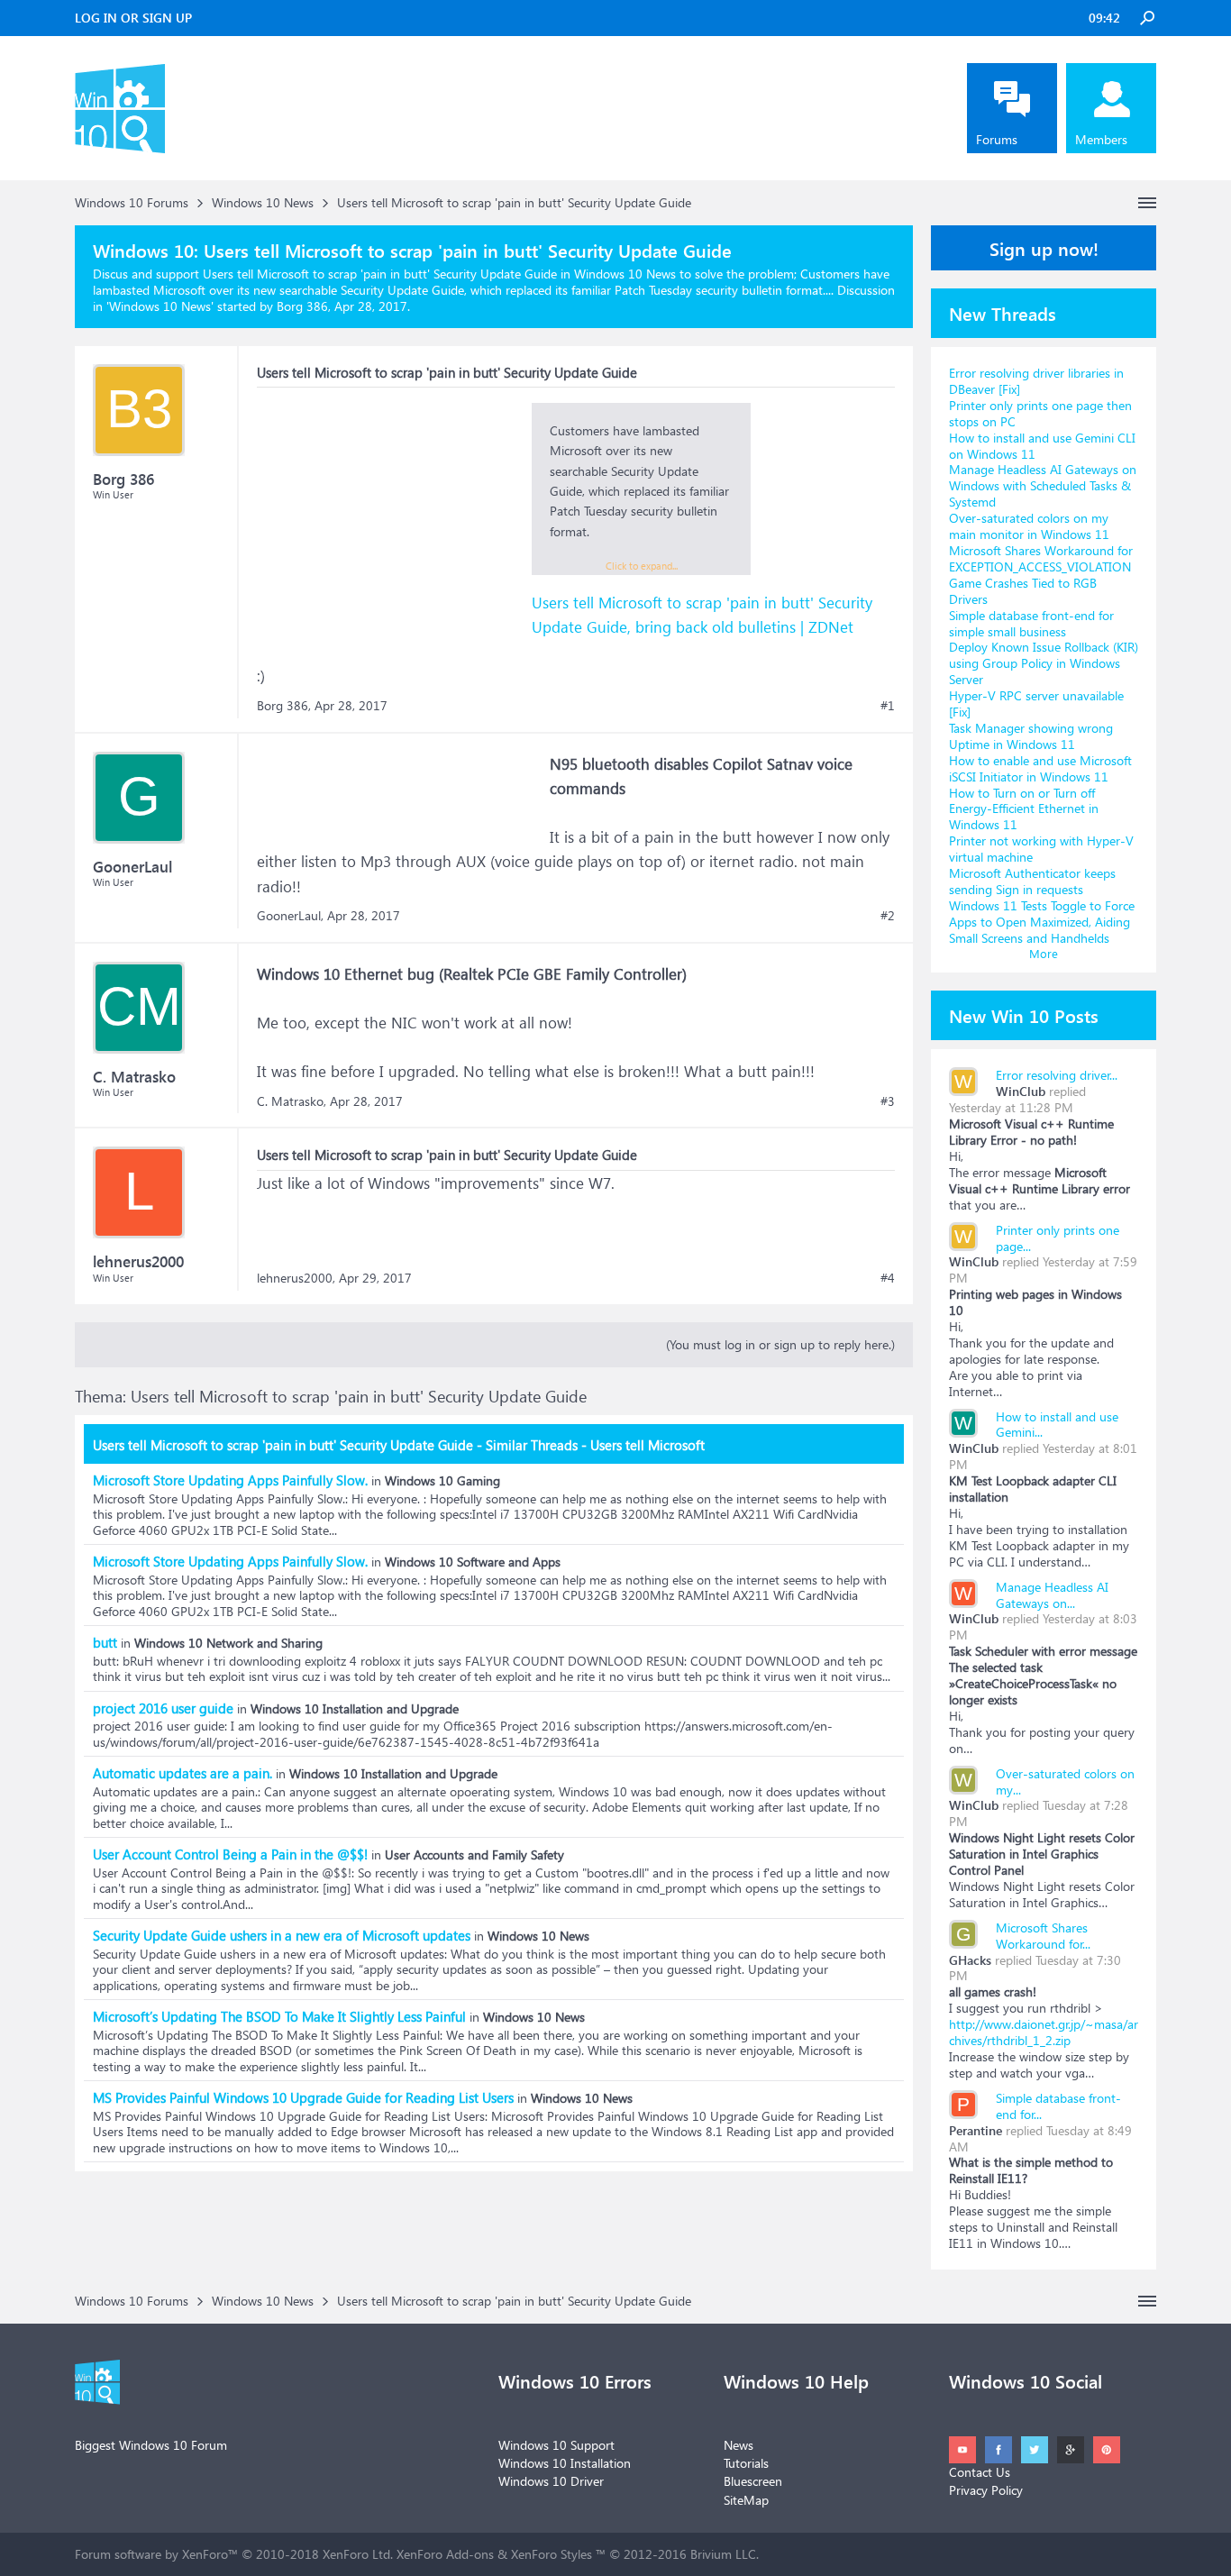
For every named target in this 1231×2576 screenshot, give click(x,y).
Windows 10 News (160, 306)
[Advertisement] (392, 516)
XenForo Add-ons (445, 2554)
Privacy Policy (986, 2490)
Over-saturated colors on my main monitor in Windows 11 (1029, 526)
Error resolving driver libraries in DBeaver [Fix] (1036, 381)
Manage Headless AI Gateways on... (1052, 1595)
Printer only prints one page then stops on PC (1040, 413)
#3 (888, 1101)
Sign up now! (1044, 248)
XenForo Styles (552, 2554)
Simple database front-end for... (1058, 2106)
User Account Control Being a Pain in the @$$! (230, 1854)
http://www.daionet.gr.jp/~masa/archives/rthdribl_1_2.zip (1044, 2032)
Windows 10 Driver (551, 2481)
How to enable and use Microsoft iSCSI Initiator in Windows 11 (1040, 768)
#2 (888, 916)
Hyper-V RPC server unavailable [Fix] (1036, 703)
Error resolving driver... (1057, 1075)
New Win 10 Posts (1024, 1015)
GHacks (970, 1960)
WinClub (1021, 1091)
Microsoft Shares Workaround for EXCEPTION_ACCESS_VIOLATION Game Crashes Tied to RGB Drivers (1041, 575)
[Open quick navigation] (1147, 203)
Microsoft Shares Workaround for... (1043, 1936)
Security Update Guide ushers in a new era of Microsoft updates (282, 1935)
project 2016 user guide (163, 1708)
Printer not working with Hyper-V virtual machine (1041, 849)
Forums (997, 139)
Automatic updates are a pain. (182, 1773)
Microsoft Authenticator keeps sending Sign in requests (1032, 881)
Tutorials (746, 2463)
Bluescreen (753, 2481)
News (739, 2445)
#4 (888, 1278)
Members (1101, 139)
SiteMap (746, 2500)
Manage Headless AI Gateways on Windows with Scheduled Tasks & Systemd (1043, 485)
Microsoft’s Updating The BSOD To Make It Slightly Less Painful (279, 2016)
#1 (888, 706)
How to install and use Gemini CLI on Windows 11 (1042, 446)
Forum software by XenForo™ (234, 2554)
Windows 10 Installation (565, 2463)
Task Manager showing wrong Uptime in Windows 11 (1031, 736)
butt (105, 1642)
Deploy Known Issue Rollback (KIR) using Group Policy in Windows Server (1044, 663)
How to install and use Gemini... (1057, 1425)
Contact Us (980, 2472)
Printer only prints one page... (1058, 1238)
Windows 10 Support (556, 2445)
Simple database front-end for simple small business (1031, 623)
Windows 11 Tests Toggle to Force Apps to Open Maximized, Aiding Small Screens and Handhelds (1042, 922)
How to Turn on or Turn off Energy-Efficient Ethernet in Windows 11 (1024, 809)
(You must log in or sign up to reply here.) (780, 1344)
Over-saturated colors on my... (1065, 1781)
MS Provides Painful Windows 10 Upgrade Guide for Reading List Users (303, 2097)
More (1044, 953)
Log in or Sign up (133, 18)
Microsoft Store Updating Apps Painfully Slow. (230, 1480)
